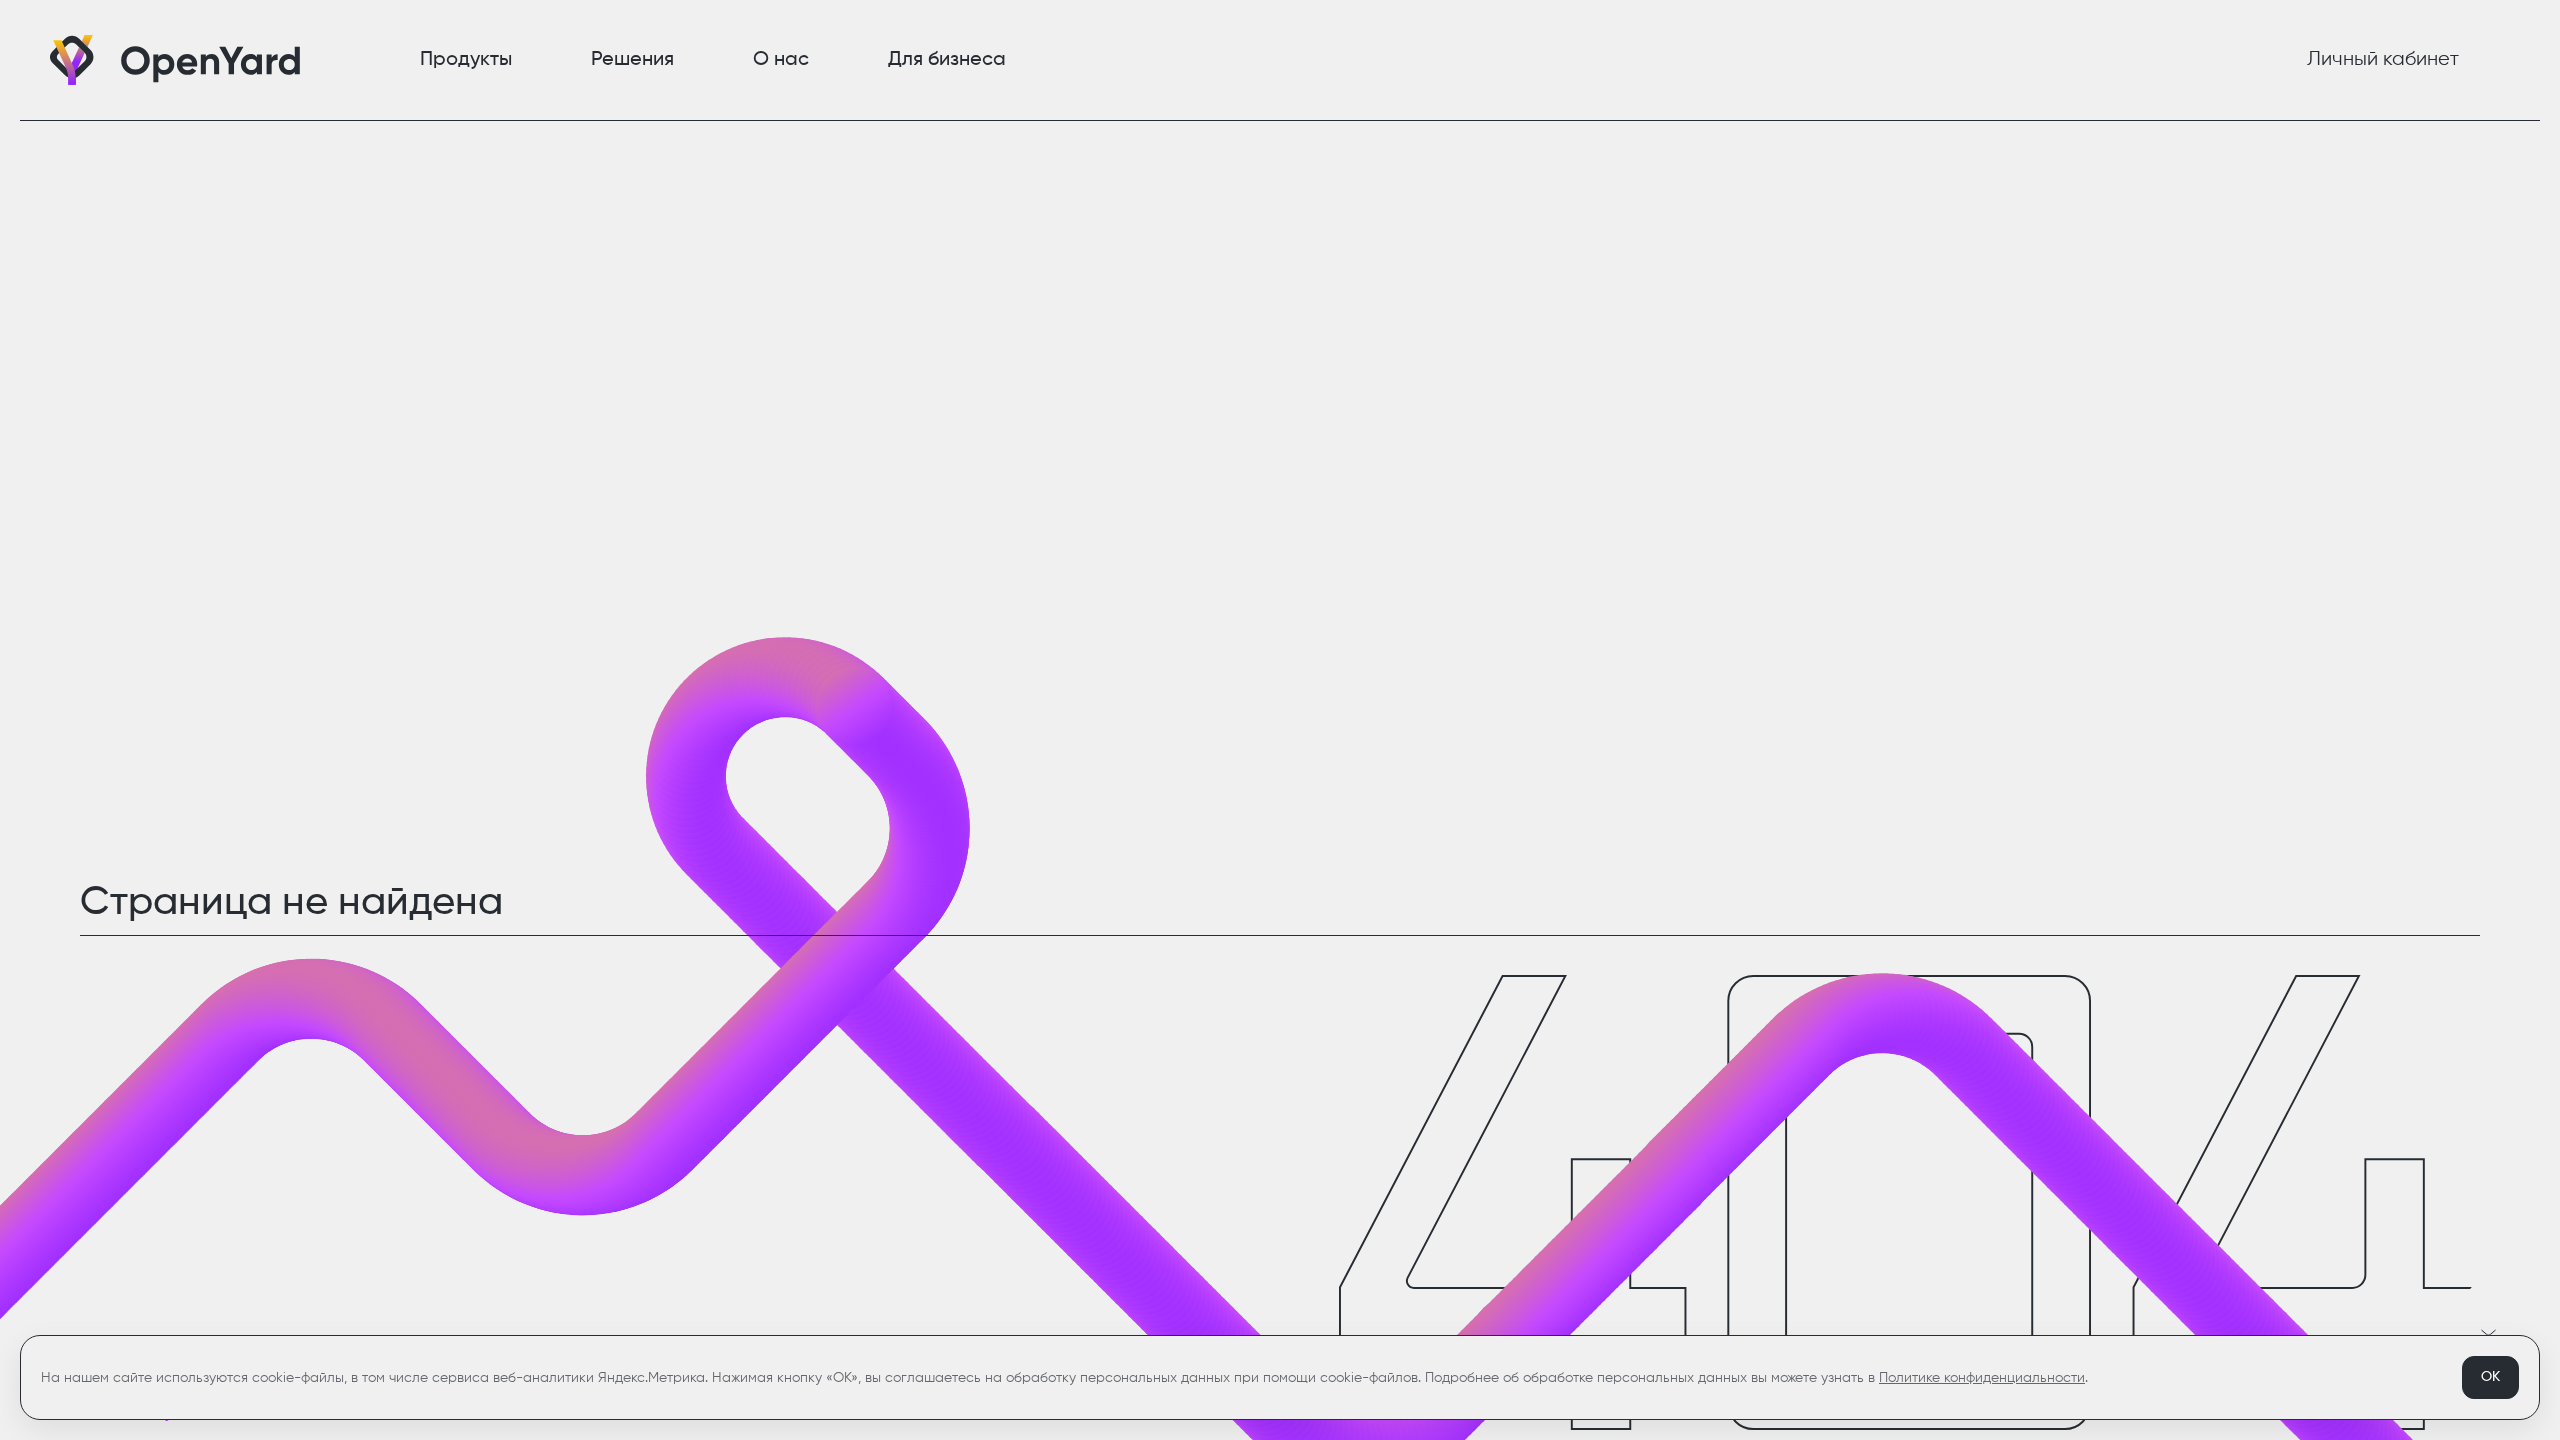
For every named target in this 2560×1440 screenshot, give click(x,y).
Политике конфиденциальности (1982, 1378)
